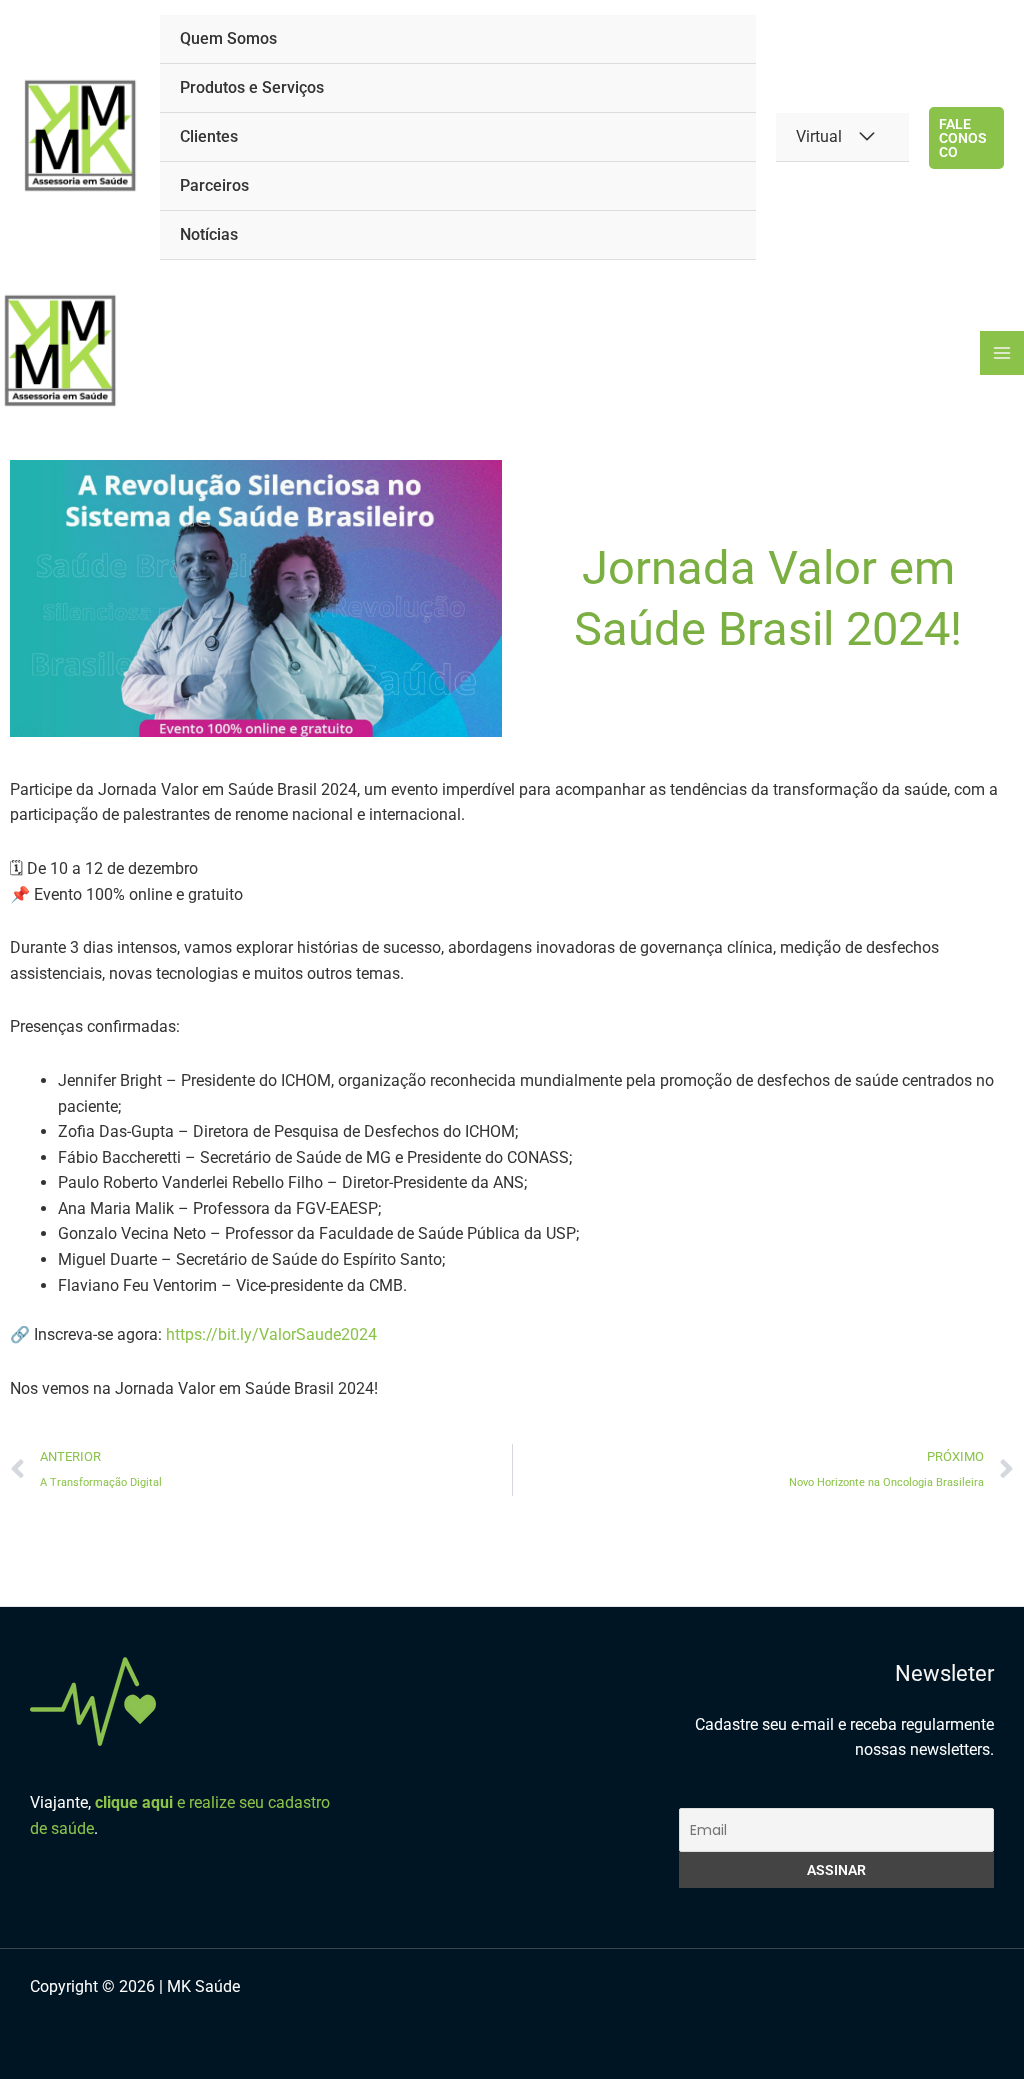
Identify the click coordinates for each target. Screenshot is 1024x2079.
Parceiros (214, 185)
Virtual (819, 136)
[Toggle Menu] (866, 137)
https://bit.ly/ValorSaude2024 (271, 1334)
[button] (966, 138)
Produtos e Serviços (252, 87)
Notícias (209, 234)
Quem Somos (228, 38)
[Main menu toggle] (1002, 353)
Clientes (209, 136)
